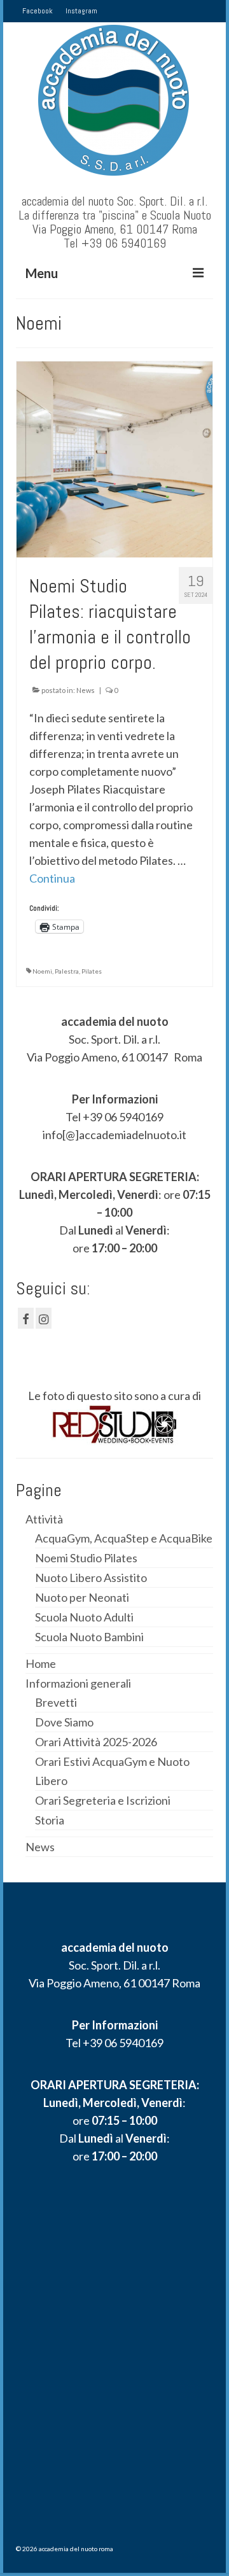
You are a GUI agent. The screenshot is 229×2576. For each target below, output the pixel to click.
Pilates (92, 971)
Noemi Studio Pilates (86, 1558)
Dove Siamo (64, 1722)
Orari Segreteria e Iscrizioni (103, 1800)
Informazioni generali (78, 1683)
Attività (44, 1519)
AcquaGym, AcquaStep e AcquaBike (124, 1538)
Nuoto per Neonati (82, 1597)
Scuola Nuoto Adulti (84, 1617)
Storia (50, 1820)
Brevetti (56, 1702)
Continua (52, 878)
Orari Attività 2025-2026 (96, 1742)
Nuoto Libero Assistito (91, 1578)
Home (41, 1663)
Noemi (42, 971)
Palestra (67, 971)
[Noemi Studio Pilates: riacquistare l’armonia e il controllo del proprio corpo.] (114, 458)
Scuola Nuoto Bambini (89, 1637)
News (86, 690)
